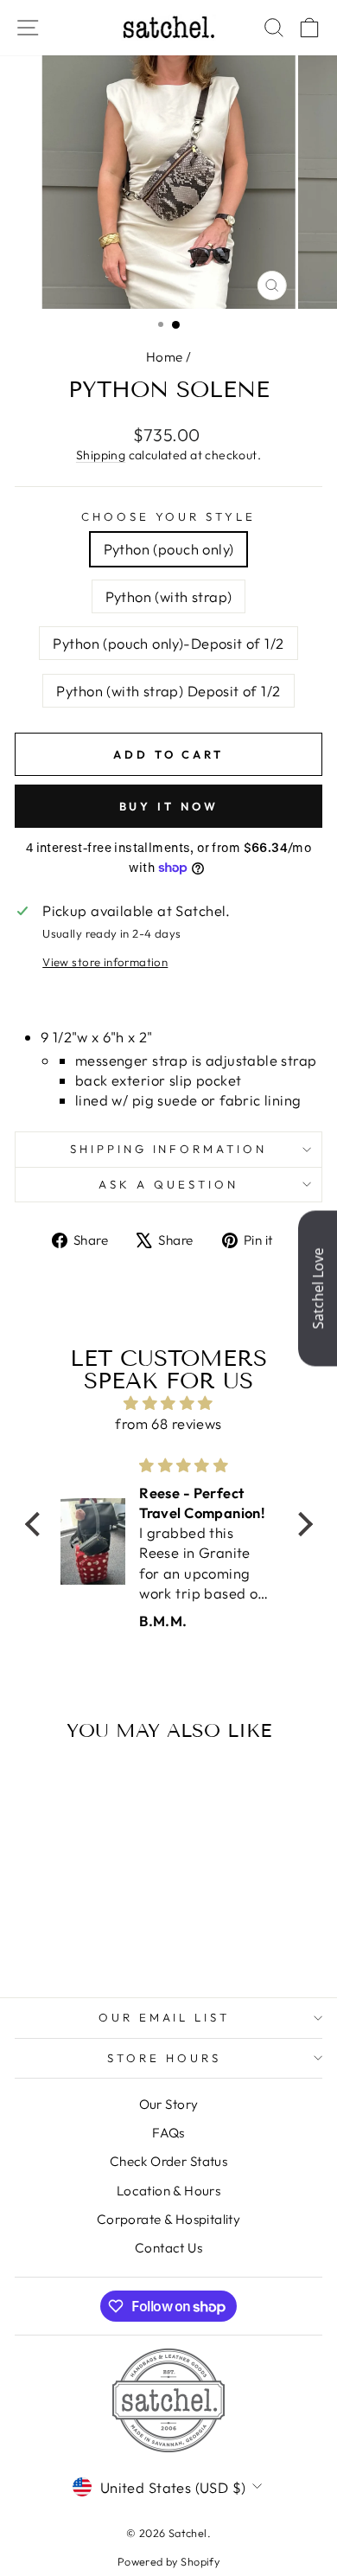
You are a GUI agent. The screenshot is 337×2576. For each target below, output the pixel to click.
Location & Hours (169, 2191)
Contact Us (168, 2248)
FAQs (168, 2133)
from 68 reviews (168, 1423)
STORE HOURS (164, 2058)
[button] (36, 1524)
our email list (165, 2017)
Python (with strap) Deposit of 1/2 (168, 691)
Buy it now (169, 806)
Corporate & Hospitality (169, 2219)
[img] (169, 1403)
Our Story (169, 2104)
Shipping (101, 455)
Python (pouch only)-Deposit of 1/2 (168, 643)
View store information (105, 962)
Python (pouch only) (169, 549)
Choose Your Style (169, 516)
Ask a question (168, 1184)
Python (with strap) (169, 596)
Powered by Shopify (168, 2561)
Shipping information (169, 1149)
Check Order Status (168, 2161)
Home (165, 357)
